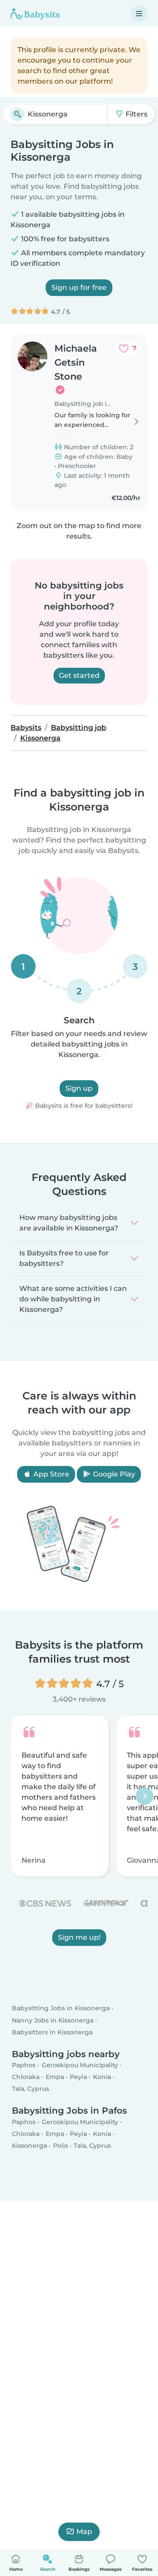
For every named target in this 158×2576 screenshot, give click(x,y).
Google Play (113, 1474)
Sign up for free (79, 287)
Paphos (24, 2065)
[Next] (144, 1796)
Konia (102, 2077)
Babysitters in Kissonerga (52, 2032)
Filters (136, 114)
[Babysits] (35, 14)
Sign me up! (79, 1938)
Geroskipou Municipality (80, 2065)
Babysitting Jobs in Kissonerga (61, 2008)
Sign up (79, 1088)
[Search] (18, 114)
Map (84, 2532)
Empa (55, 2077)
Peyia (78, 2077)
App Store (50, 1474)
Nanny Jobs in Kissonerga (53, 2020)
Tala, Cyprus (31, 2089)
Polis (61, 2146)
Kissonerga (29, 2146)
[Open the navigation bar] (139, 14)
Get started (79, 675)
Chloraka (26, 2077)
